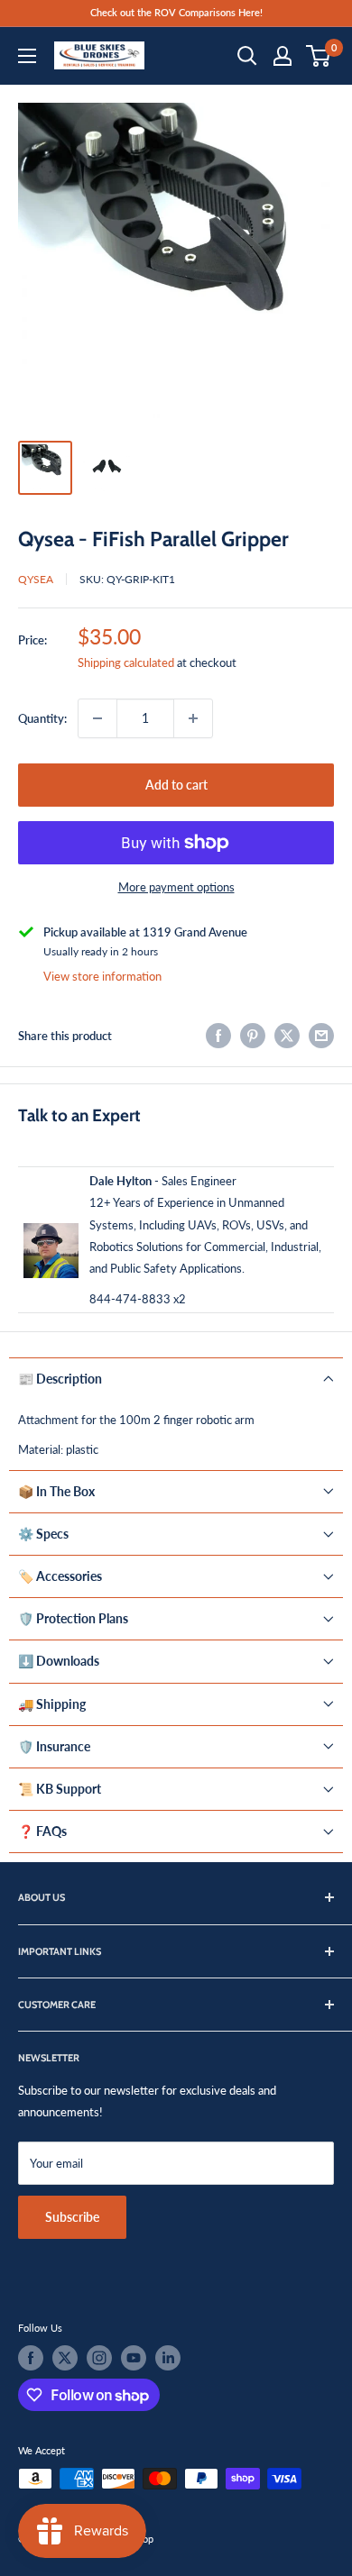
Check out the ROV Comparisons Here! (176, 12)
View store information (102, 976)
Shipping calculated (126, 662)
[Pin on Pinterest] (253, 1036)
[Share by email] (321, 1036)
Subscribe (72, 2217)
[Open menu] (27, 56)
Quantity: (42, 718)
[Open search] (247, 56)
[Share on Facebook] (218, 1036)
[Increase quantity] (193, 718)
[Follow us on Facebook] (31, 2358)
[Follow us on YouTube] (134, 2358)
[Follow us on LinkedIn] (168, 2358)
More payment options (176, 887)
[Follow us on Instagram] (99, 2358)
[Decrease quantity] (97, 718)
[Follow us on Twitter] (65, 2358)
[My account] (283, 56)
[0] (319, 56)
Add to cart (176, 785)
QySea (36, 579)
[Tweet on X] (287, 1036)
